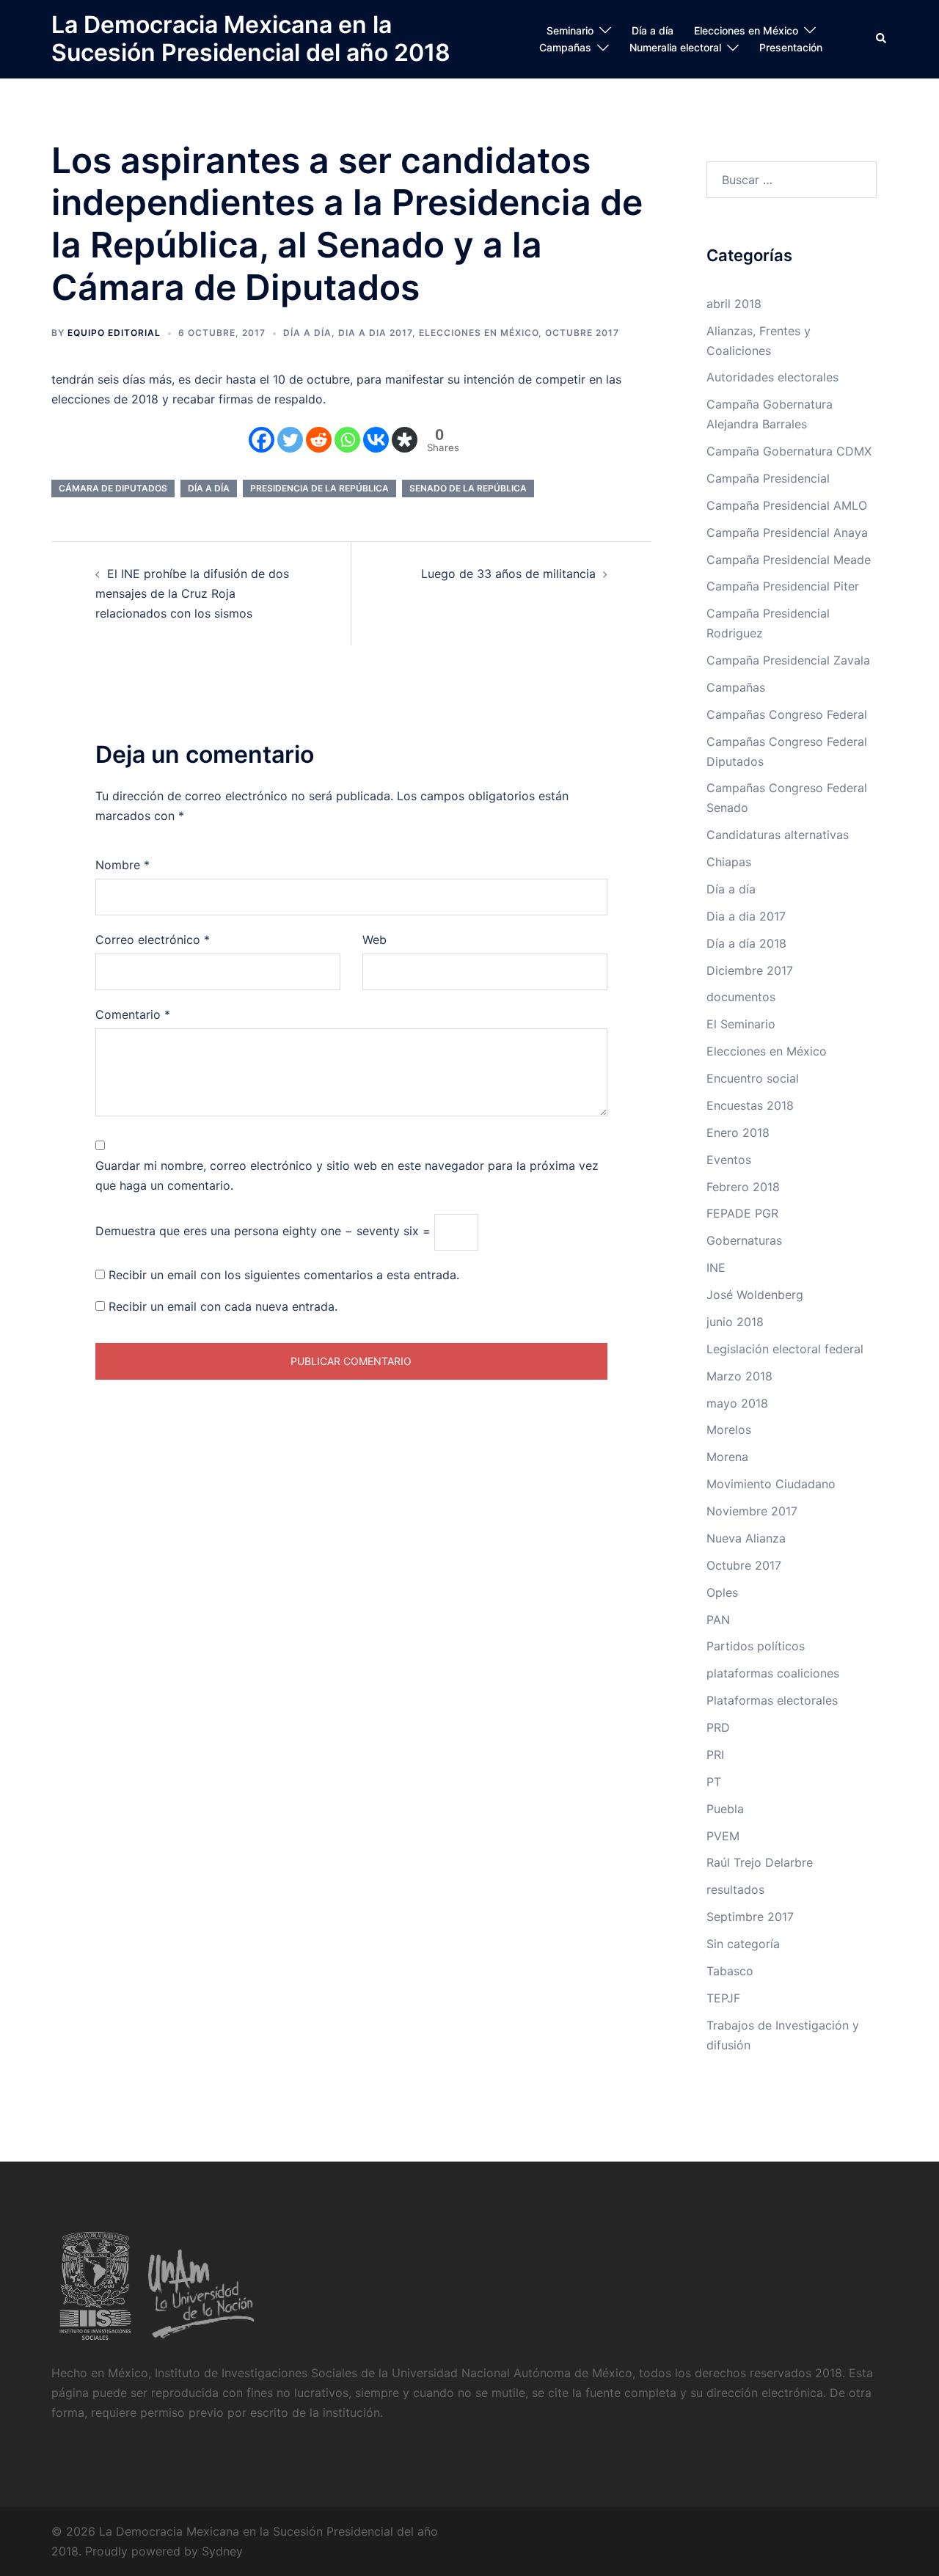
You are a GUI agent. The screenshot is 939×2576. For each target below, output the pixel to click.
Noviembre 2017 (752, 1511)
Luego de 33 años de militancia (508, 574)
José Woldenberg (755, 1295)
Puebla (725, 1809)
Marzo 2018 (739, 1376)
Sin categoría (743, 1944)
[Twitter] (290, 440)
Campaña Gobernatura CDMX (789, 451)
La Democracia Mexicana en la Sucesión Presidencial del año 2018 (251, 39)
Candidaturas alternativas (778, 835)
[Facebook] (262, 440)
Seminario (570, 30)
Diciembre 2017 (750, 970)
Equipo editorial (114, 333)
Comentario (133, 1014)
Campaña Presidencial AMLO (787, 505)
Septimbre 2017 (750, 1917)
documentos (741, 997)
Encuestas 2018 (750, 1105)
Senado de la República (468, 488)
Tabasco (730, 1971)
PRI (715, 1754)
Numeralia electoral (675, 47)
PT (714, 1782)
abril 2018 (734, 304)
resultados (735, 1889)
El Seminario (741, 1024)
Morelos (729, 1430)
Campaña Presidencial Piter (783, 586)
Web (374, 940)
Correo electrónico (153, 940)
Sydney (222, 2551)
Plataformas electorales (772, 1700)
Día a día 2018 (746, 943)
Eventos (729, 1160)
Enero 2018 (738, 1133)
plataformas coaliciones (773, 1673)
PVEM (723, 1836)
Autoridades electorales (772, 377)
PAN (718, 1620)
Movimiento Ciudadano (771, 1484)
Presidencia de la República (319, 488)
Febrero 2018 (743, 1187)
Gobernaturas (744, 1240)
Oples (722, 1592)
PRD (718, 1727)
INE (716, 1267)
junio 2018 (735, 1322)
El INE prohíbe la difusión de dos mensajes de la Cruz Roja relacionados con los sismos (192, 593)
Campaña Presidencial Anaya (787, 533)
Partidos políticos (756, 1646)
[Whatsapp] (347, 440)
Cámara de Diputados (113, 488)
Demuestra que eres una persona (187, 1231)
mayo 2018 (737, 1403)
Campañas (565, 47)
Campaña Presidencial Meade (789, 560)
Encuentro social (753, 1078)
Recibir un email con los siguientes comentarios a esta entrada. (284, 1275)
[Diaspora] (405, 440)
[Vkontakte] (376, 440)
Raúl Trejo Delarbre (760, 1862)
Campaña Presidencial (768, 478)
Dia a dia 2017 (375, 333)
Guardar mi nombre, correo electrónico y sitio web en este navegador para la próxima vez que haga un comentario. (347, 1175)
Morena (727, 1457)
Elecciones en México (746, 30)
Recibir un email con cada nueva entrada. (223, 1306)
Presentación (791, 47)
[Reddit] (319, 440)
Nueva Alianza (746, 1538)
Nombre (123, 865)
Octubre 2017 (582, 333)
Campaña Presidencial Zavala (788, 660)
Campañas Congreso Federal (787, 714)
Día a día (653, 30)
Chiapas (729, 862)
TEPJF (723, 1998)
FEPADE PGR (742, 1213)
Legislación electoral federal (785, 1349)
